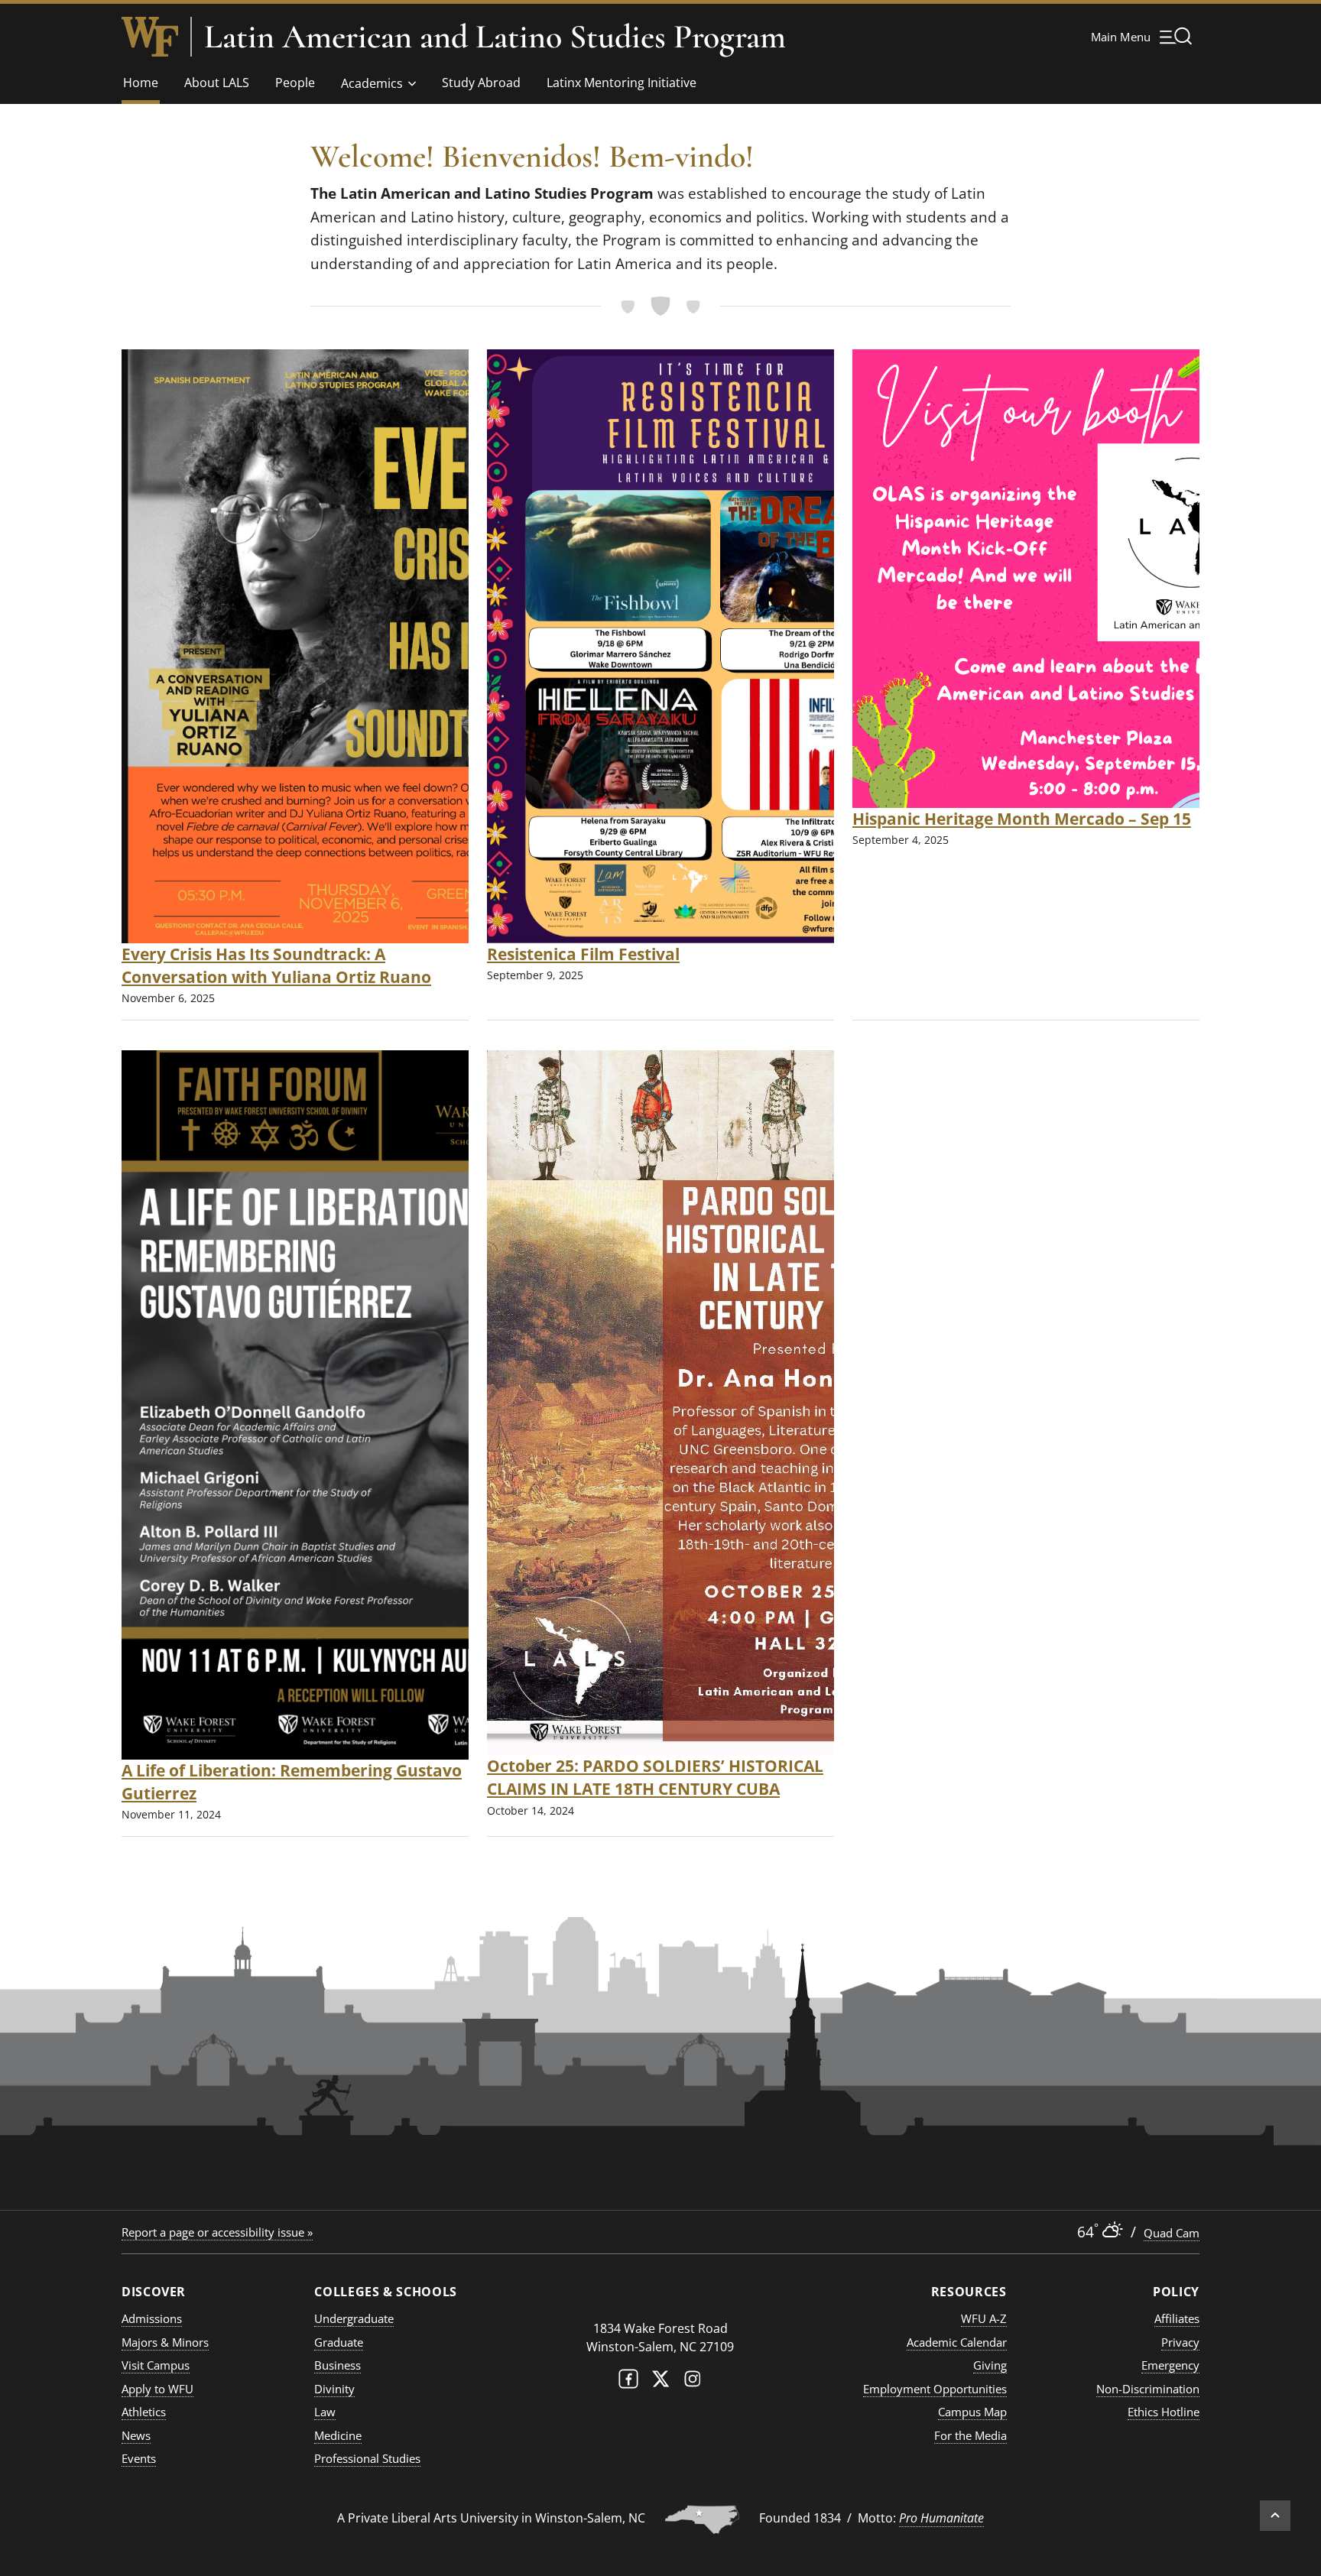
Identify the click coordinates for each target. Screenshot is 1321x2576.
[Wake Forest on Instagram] (693, 2382)
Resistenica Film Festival (583, 954)
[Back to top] (1275, 2516)
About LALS (217, 83)
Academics (372, 83)
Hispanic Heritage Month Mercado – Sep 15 (1022, 818)
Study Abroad (481, 83)
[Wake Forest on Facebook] (628, 2382)
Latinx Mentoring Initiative (622, 83)
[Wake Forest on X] (660, 2382)
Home (141, 83)
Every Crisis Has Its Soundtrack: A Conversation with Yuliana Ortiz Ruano (276, 965)
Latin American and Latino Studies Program (495, 37)
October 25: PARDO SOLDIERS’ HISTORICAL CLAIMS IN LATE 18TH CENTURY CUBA (655, 1777)
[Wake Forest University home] (150, 37)
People (295, 83)
